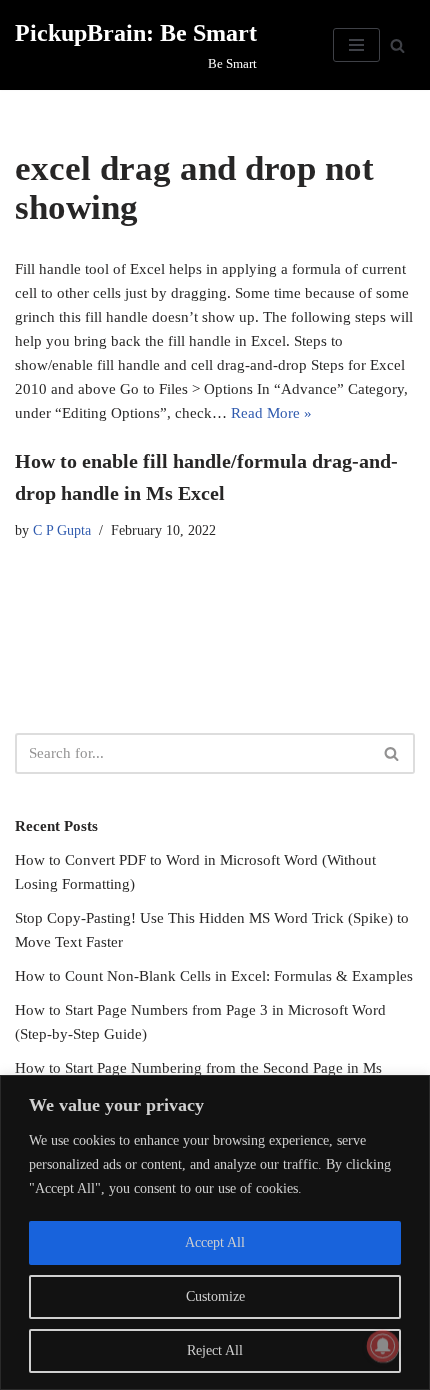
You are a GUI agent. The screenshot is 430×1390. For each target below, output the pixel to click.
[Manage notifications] (383, 1346)
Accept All (215, 1242)
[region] (215, 1232)
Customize (215, 1296)
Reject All (215, 1350)
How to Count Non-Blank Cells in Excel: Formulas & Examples (214, 976)
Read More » (271, 413)
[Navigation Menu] (356, 45)
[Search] (397, 45)
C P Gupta (62, 530)
